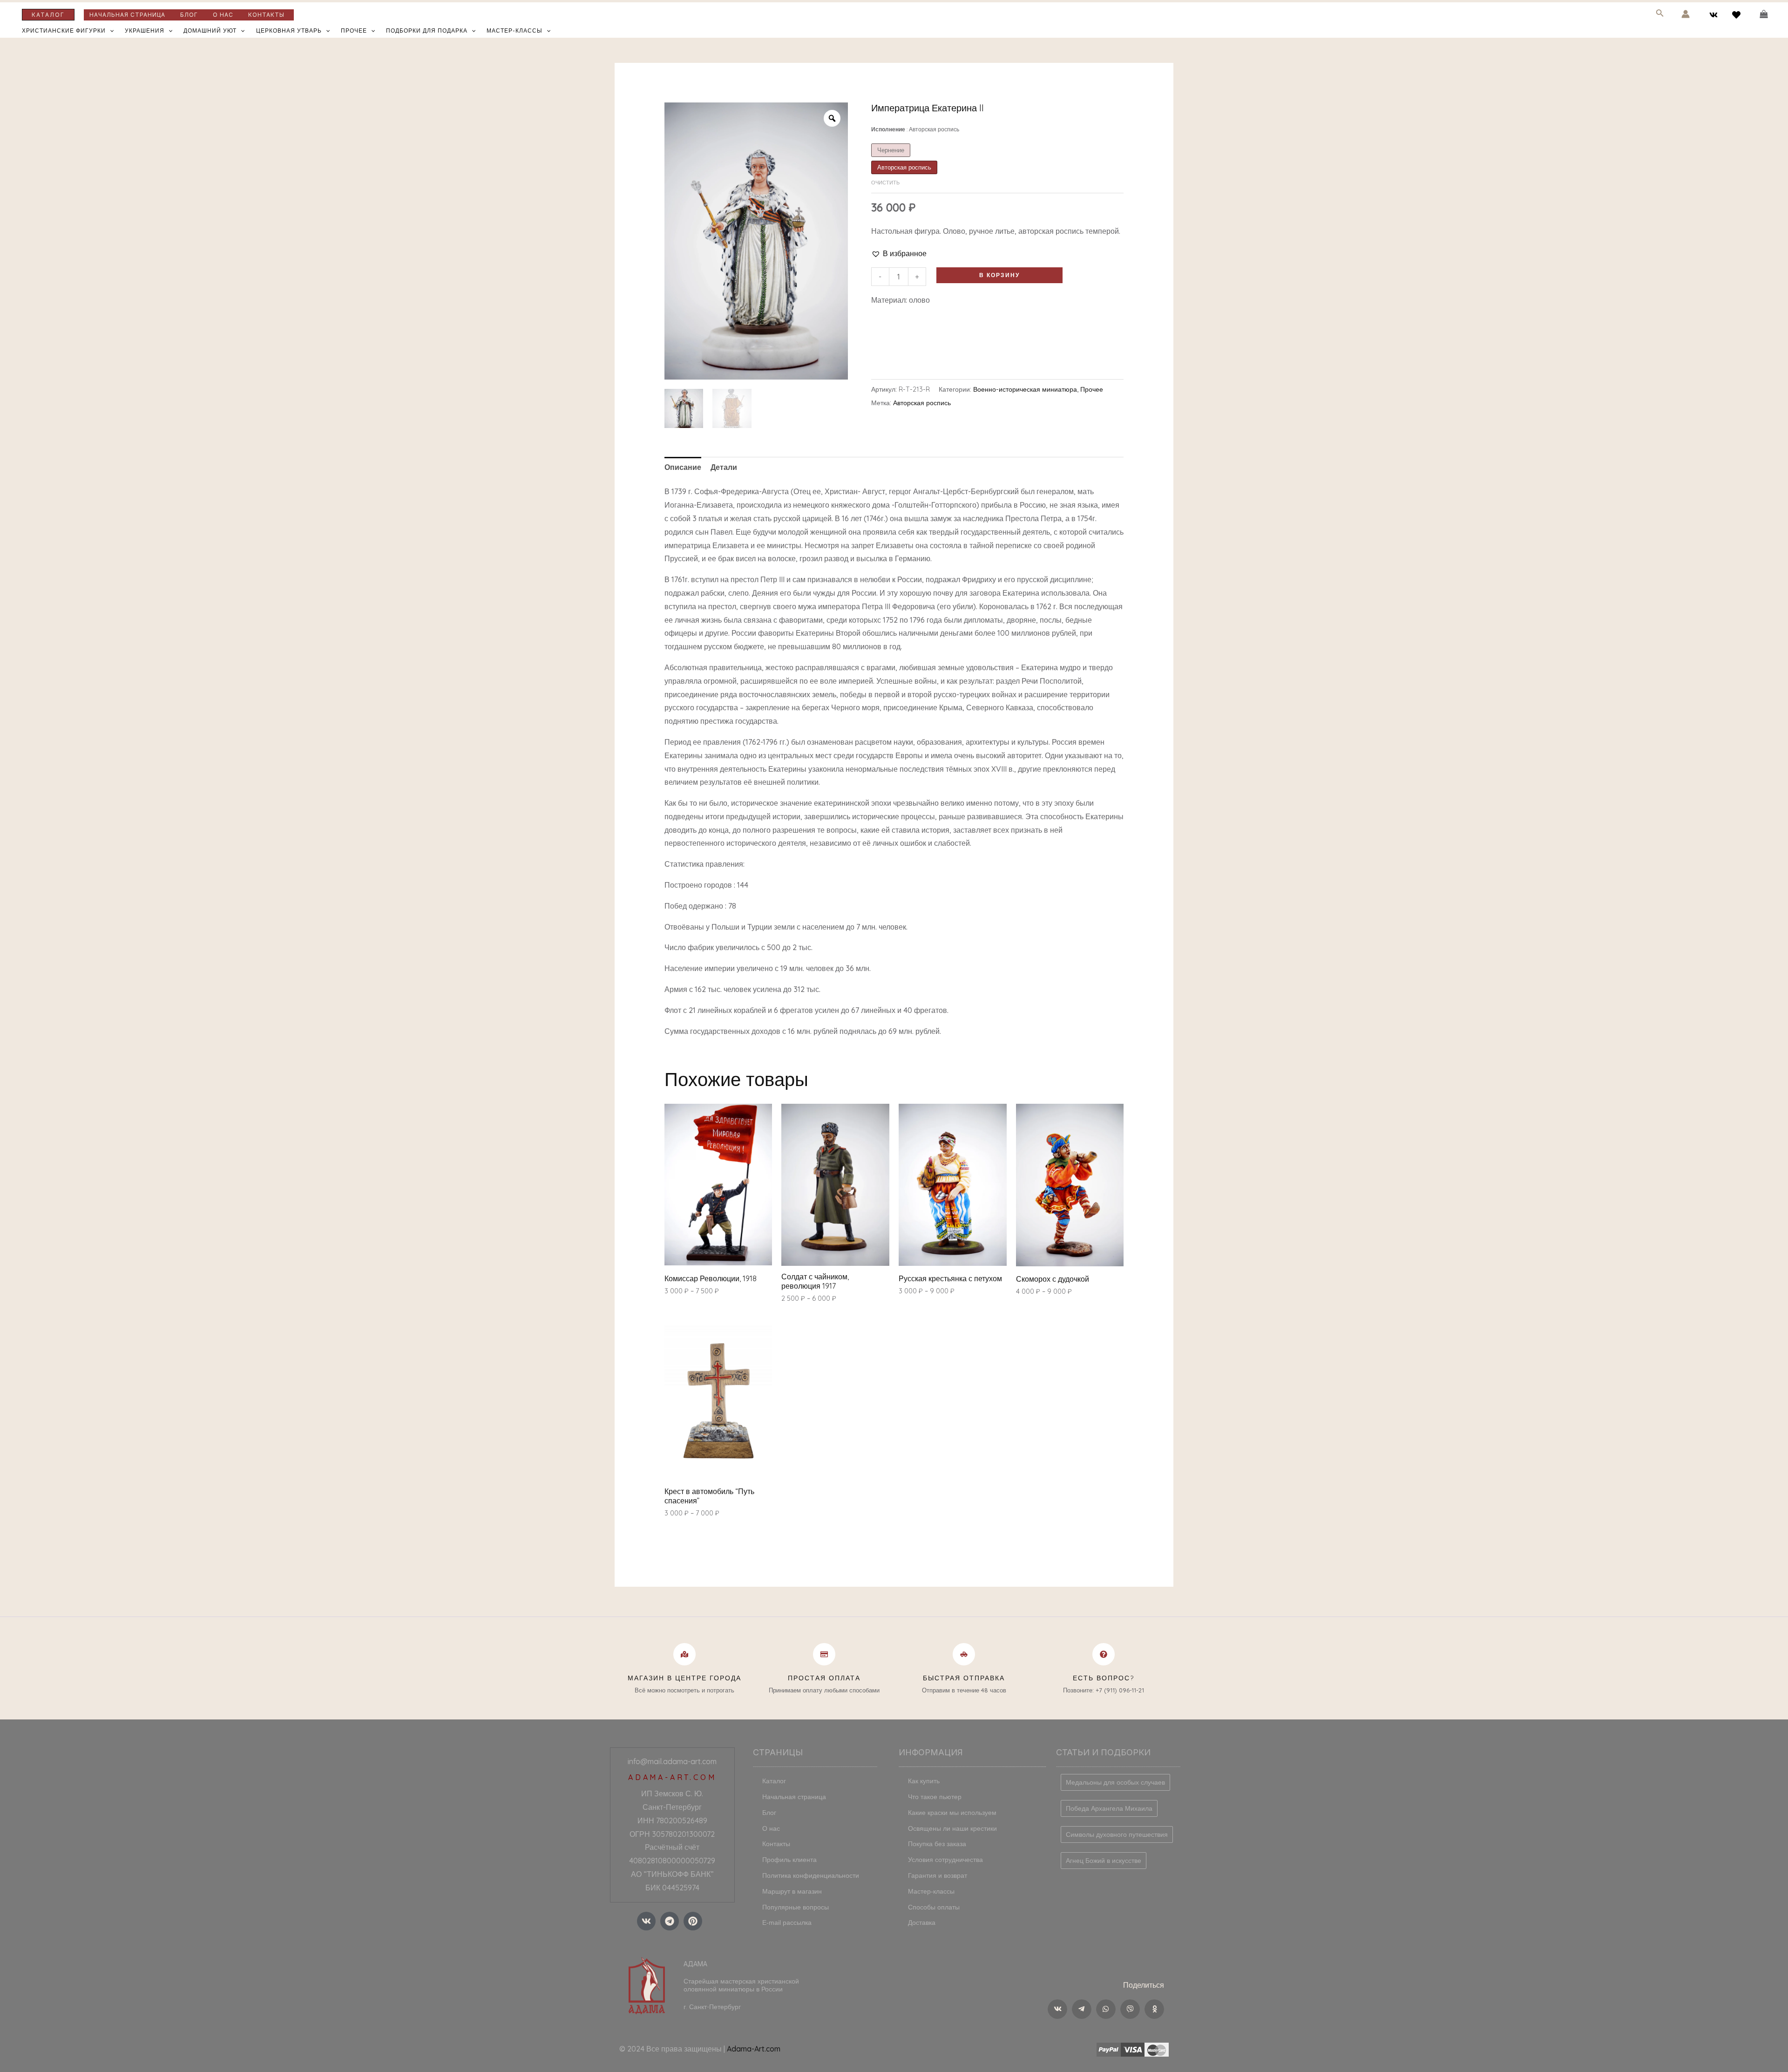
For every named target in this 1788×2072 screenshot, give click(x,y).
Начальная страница (127, 15)
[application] (110, 31)
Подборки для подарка (427, 31)
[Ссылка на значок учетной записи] (1686, 14)
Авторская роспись (922, 403)
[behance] (1737, 15)
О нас (223, 15)
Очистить (885, 183)
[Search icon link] (1660, 15)
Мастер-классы (515, 31)
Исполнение (915, 129)
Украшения (145, 31)
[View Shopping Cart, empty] (1764, 14)
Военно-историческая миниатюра (1025, 389)
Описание (683, 467)
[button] (899, 254)
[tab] (683, 467)
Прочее (354, 31)
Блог (189, 15)
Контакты (266, 15)
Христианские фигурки (64, 31)
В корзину (999, 275)
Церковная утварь (289, 31)
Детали (724, 467)
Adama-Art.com (754, 2049)
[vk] (1715, 15)
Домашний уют (210, 31)
